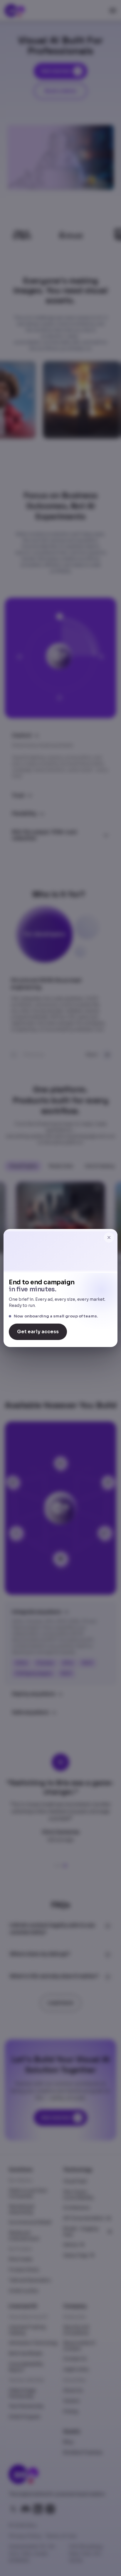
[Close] (109, 1237)
